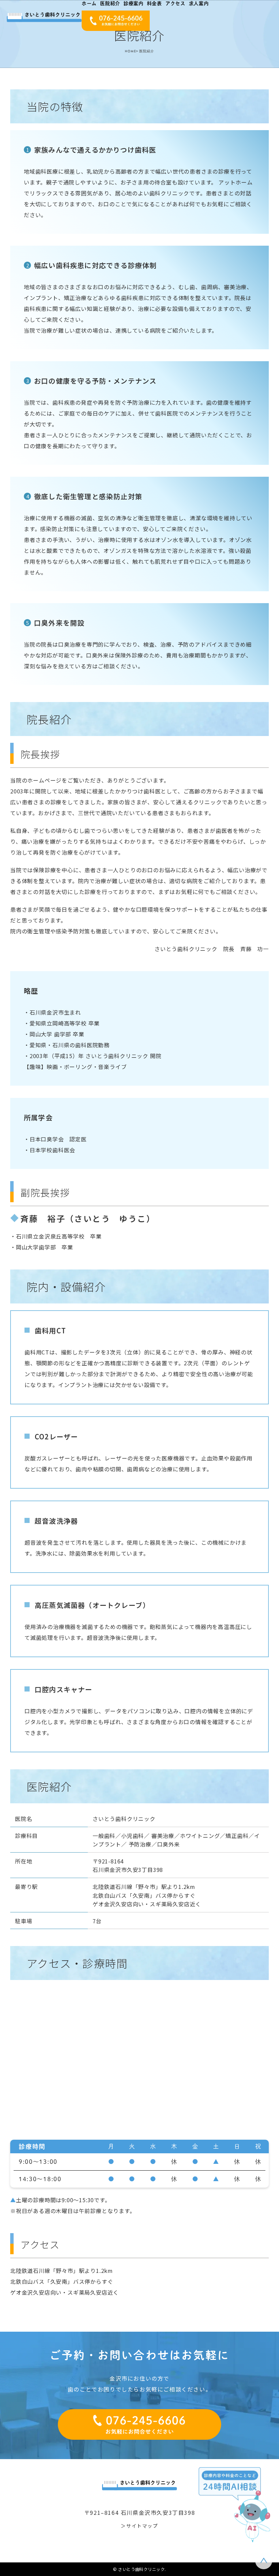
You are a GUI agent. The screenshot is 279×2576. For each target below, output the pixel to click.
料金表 (154, 3)
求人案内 (199, 3)
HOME (130, 51)
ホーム (89, 3)
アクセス (175, 3)
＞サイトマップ (139, 2526)
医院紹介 (110, 3)
